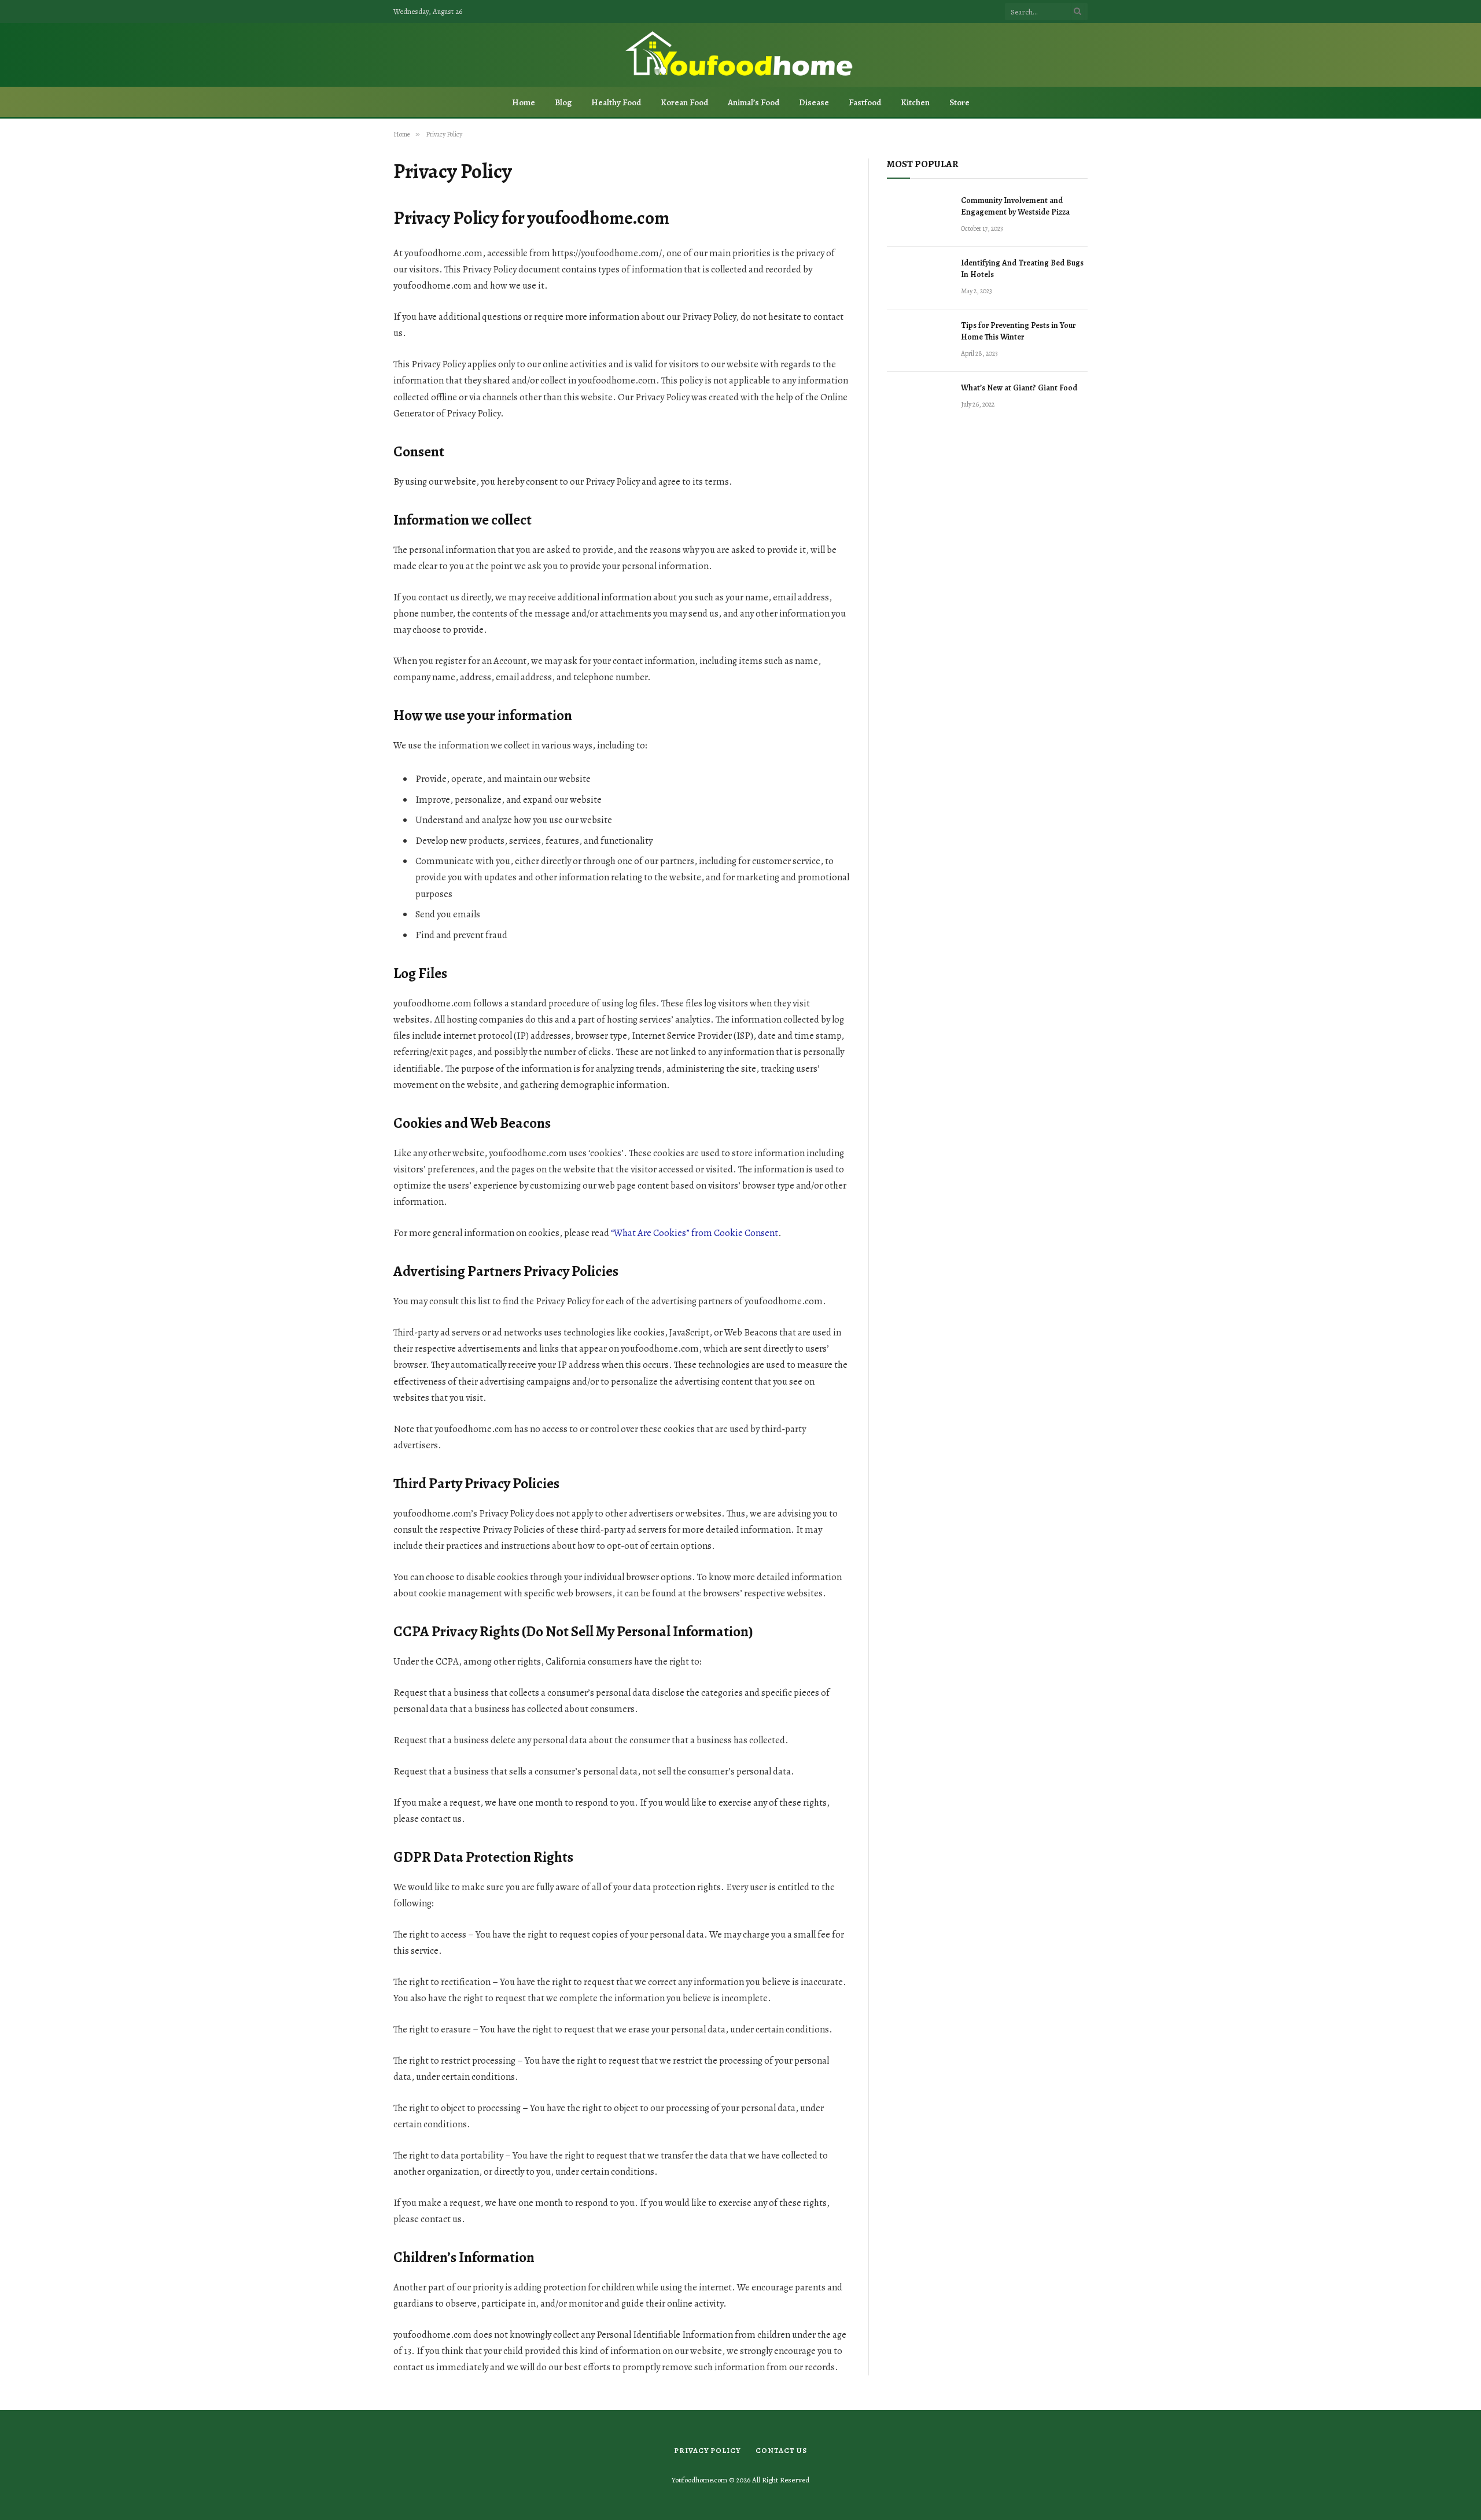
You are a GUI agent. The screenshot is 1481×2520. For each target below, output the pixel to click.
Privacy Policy (708, 2450)
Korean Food (684, 102)
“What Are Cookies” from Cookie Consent (695, 1233)
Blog (563, 102)
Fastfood (865, 102)
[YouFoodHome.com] (741, 55)
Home (524, 102)
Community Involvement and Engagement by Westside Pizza (1015, 206)
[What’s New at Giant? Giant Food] (919, 403)
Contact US (781, 2450)
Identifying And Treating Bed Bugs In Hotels (1022, 269)
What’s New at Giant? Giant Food (1019, 388)
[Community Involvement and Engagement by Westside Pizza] (919, 216)
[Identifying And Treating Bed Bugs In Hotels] (919, 278)
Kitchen (915, 102)
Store (959, 102)
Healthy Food (616, 102)
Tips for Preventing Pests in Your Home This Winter (1018, 331)
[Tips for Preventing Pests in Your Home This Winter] (919, 341)
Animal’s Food (754, 102)
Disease (814, 102)
